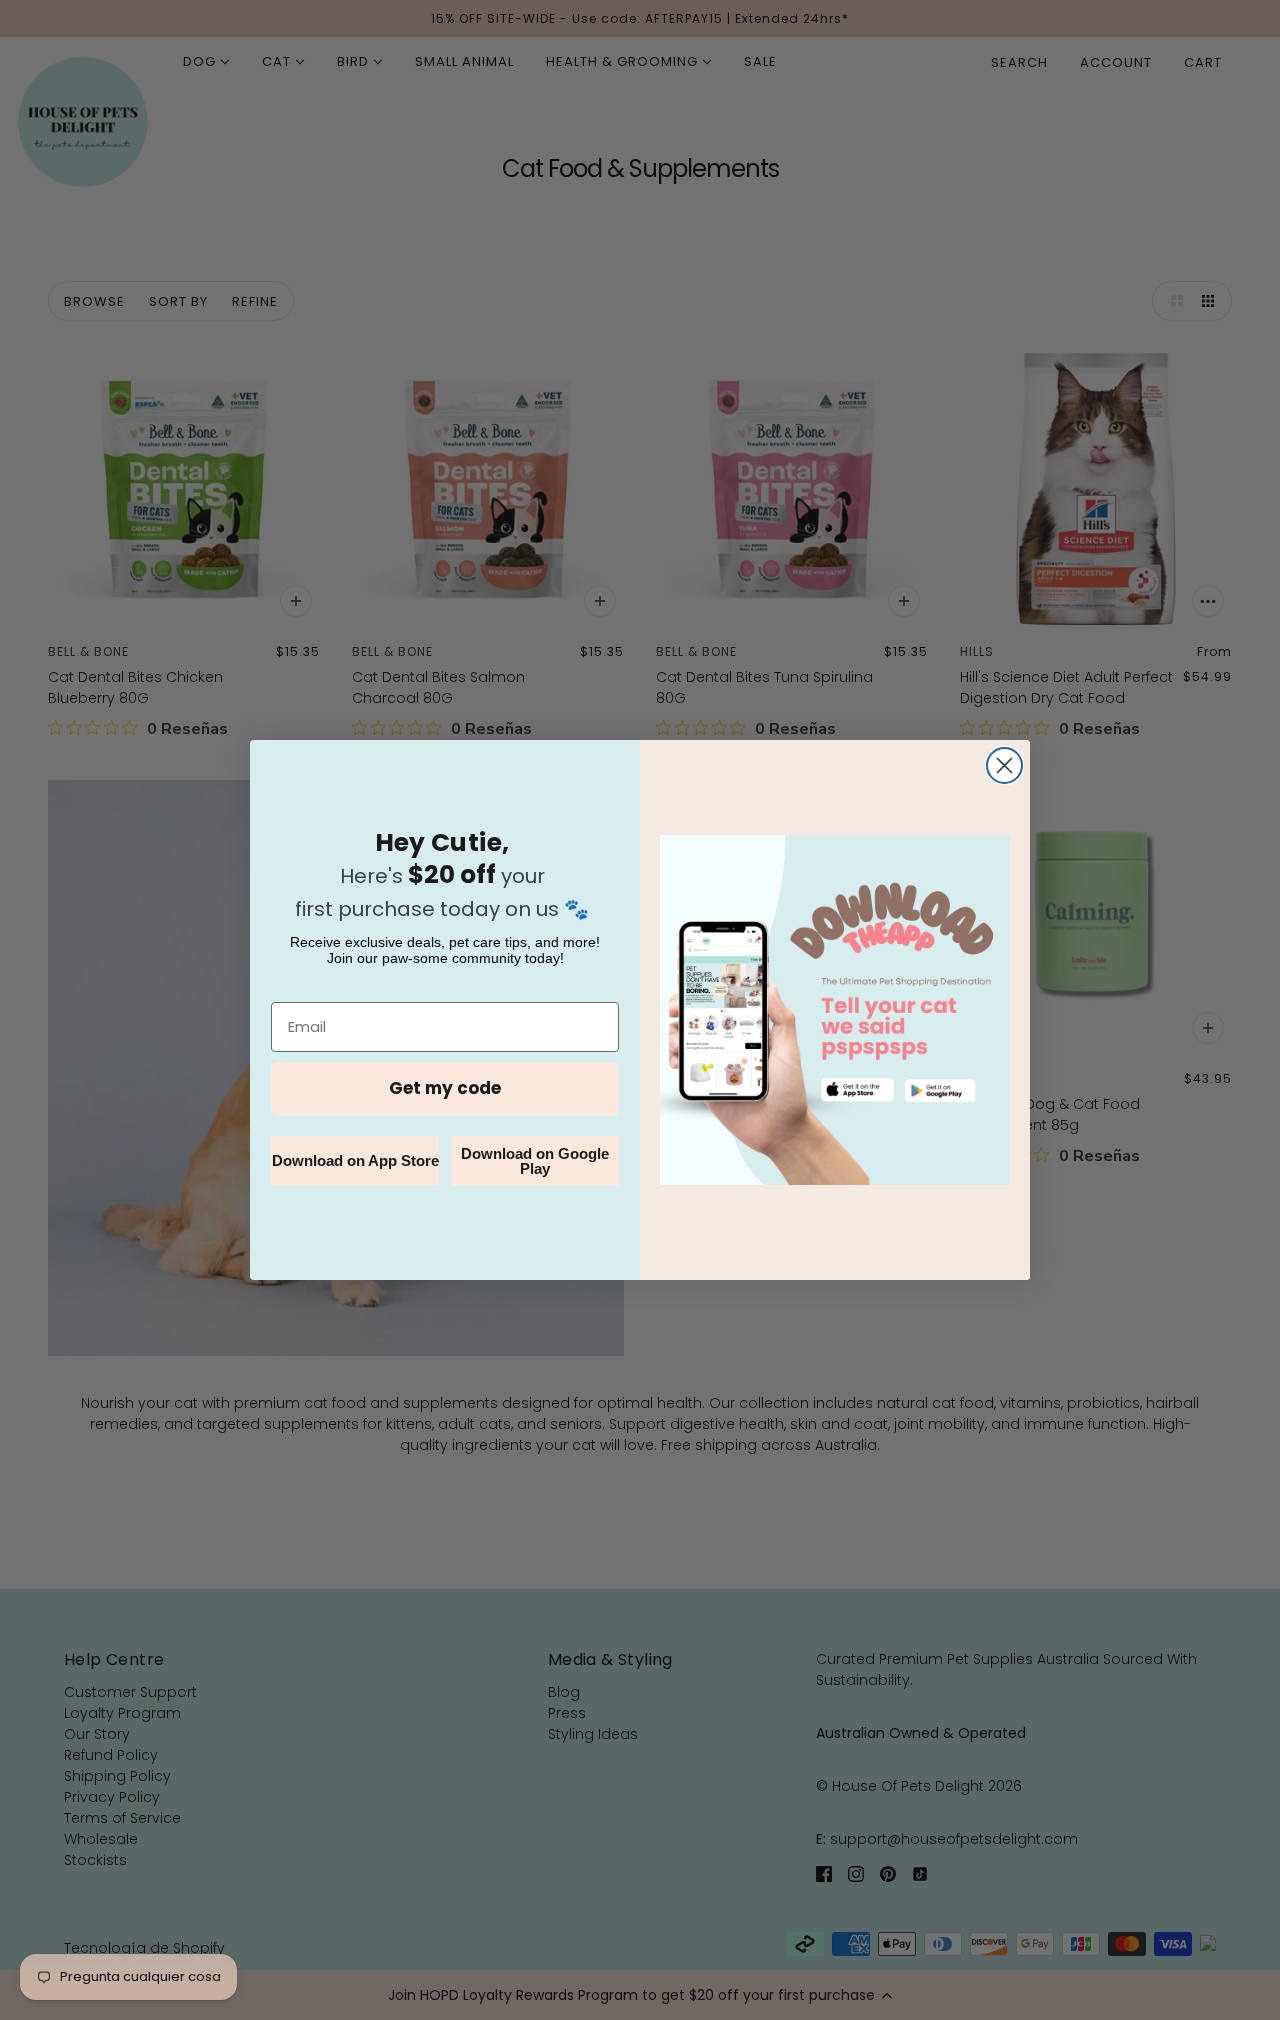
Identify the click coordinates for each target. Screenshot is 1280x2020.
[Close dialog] (1004, 765)
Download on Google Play (535, 1161)
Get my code (445, 1088)
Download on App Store (355, 1160)
